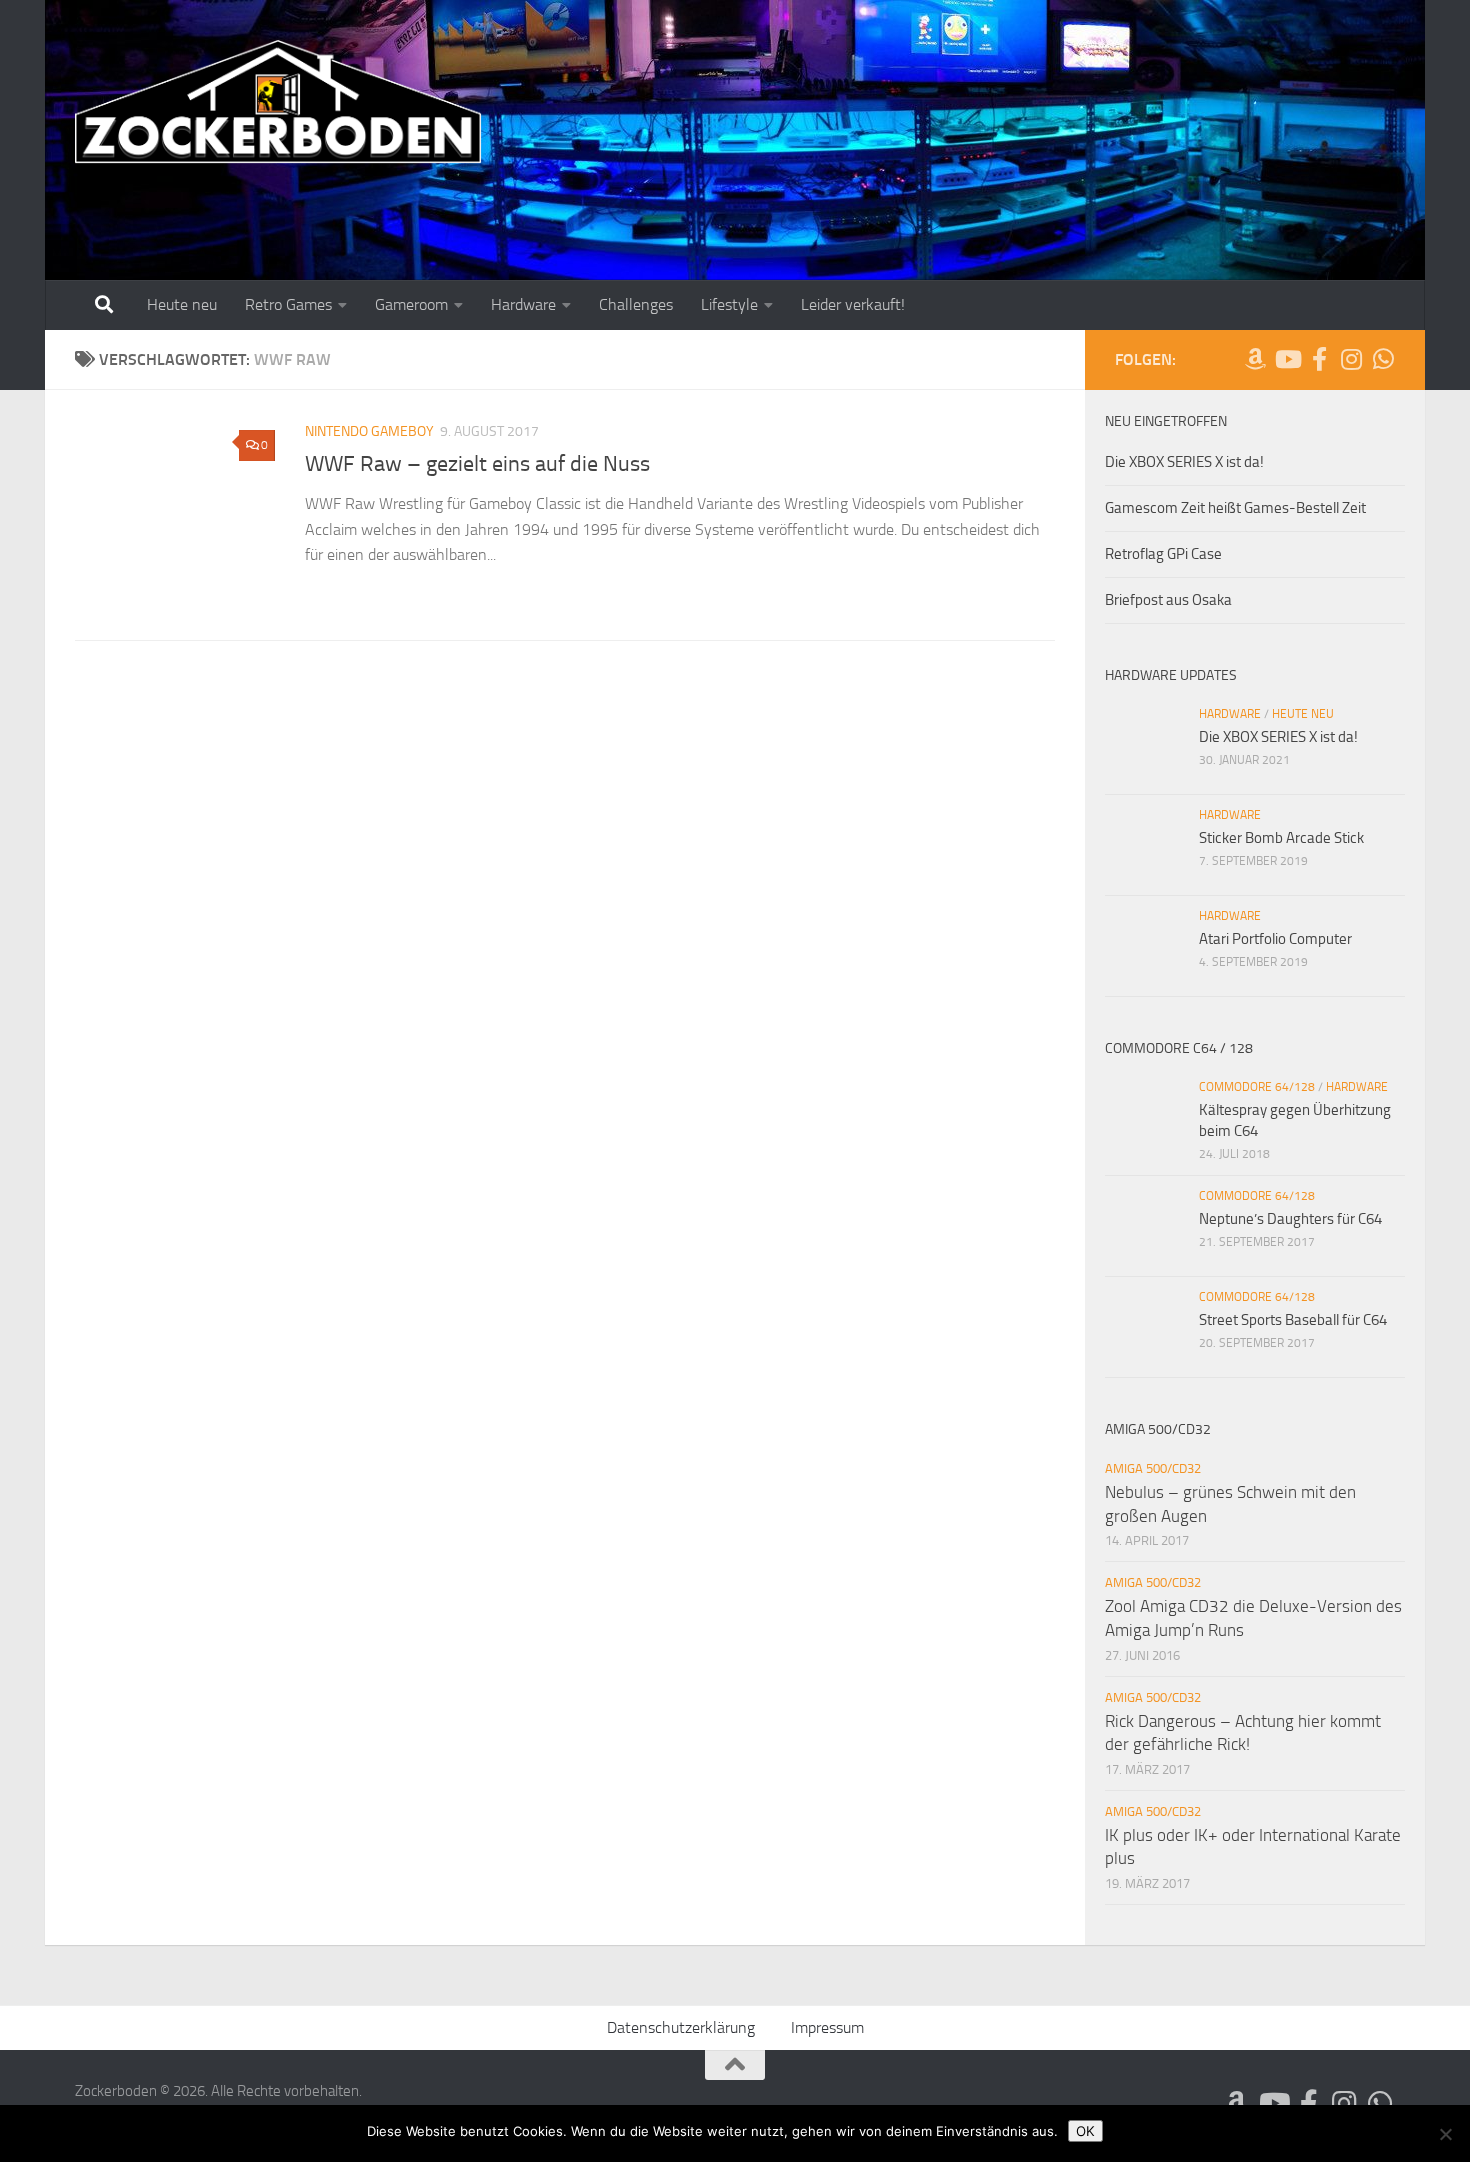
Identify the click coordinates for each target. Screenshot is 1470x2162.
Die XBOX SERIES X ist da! (1184, 462)
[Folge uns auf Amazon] (1255, 359)
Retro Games (288, 304)
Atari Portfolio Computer (1275, 939)
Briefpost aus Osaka (1168, 600)
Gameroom (411, 304)
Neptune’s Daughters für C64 (1290, 1219)
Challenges (636, 304)
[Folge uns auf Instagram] (1351, 359)
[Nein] (1445, 2134)
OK (1085, 2131)
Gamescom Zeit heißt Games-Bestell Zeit (1235, 508)
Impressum (827, 2027)
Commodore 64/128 (1257, 1087)
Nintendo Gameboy (369, 431)
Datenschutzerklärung (681, 2027)
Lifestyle (729, 304)
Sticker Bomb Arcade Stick (1281, 838)
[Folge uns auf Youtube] (1287, 359)
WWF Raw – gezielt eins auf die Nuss (477, 464)
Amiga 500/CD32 (1153, 1468)
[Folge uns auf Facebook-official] (1319, 359)
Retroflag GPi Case (1163, 554)
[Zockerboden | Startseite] (278, 102)
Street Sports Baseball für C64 (1293, 1320)
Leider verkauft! (853, 304)
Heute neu (182, 304)
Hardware (523, 304)
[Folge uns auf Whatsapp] (1383, 359)
